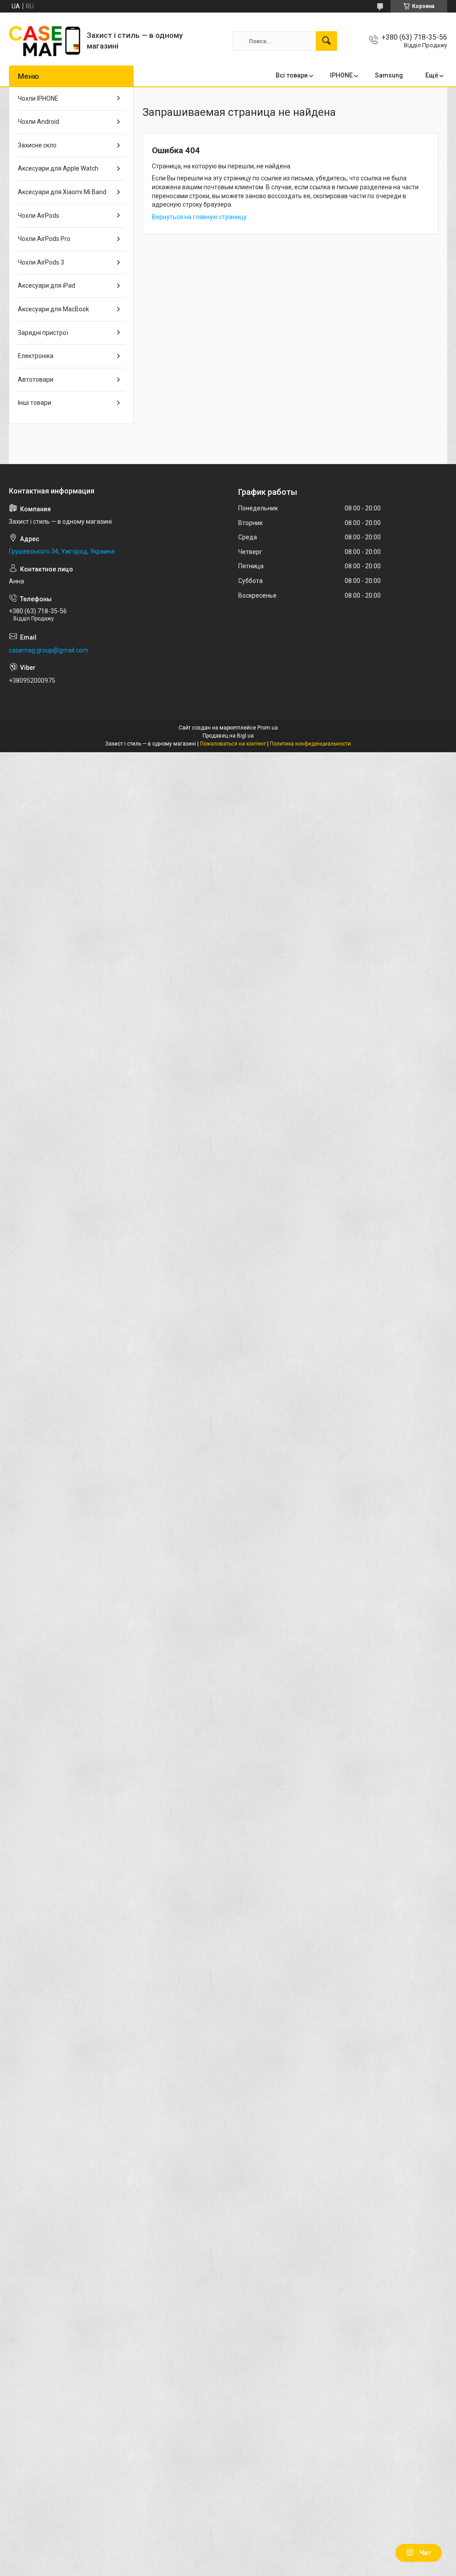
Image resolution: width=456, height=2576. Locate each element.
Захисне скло (37, 145)
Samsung (389, 75)
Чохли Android (39, 122)
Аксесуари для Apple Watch (58, 168)
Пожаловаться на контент (233, 744)
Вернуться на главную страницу (199, 217)
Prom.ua (268, 728)
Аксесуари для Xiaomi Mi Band (62, 192)
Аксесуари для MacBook (53, 309)
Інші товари (35, 403)
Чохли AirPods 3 (41, 262)
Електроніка (36, 356)
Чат (425, 2553)
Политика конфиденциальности (310, 744)
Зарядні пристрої (43, 333)
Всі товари (292, 75)
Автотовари (36, 379)
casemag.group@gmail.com (49, 650)
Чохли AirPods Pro (44, 239)
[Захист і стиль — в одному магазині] (45, 41)
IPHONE (341, 75)
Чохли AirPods (39, 216)
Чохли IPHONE (38, 98)
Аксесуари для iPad (47, 285)
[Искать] (326, 41)
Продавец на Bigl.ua (228, 736)
